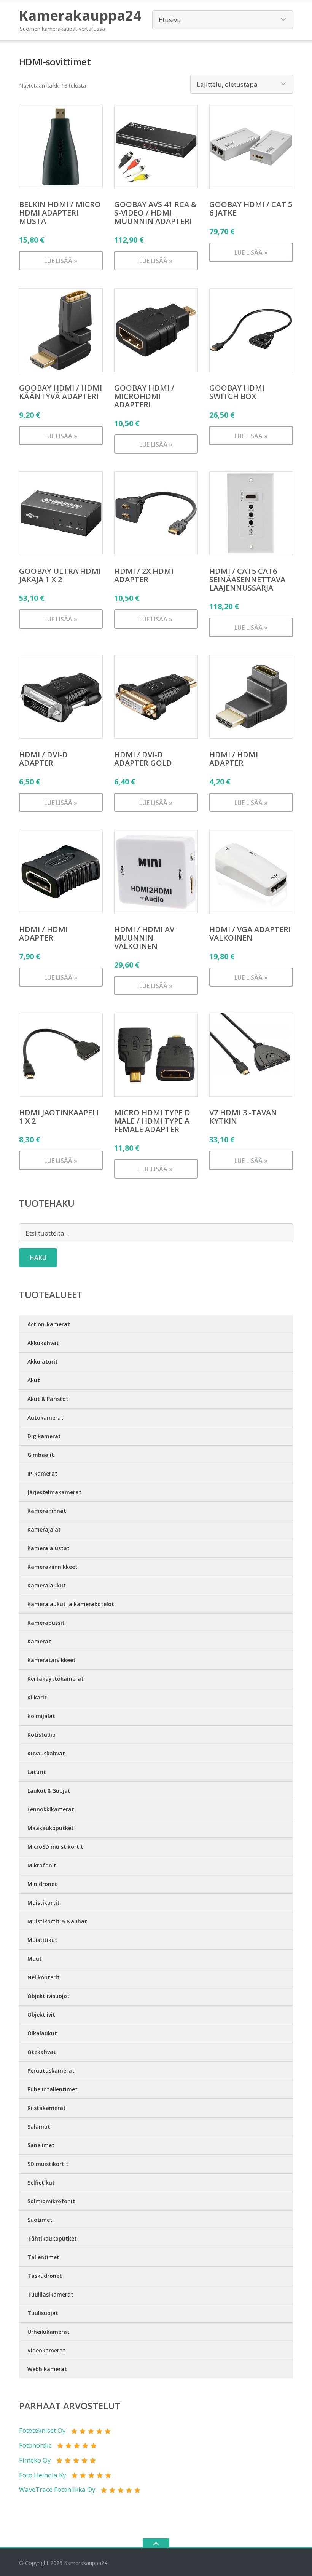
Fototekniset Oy (42, 2430)
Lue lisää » (61, 261)
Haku (38, 1258)
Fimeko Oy (35, 2460)
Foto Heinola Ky (43, 2475)
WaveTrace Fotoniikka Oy (57, 2489)
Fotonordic (35, 2445)
